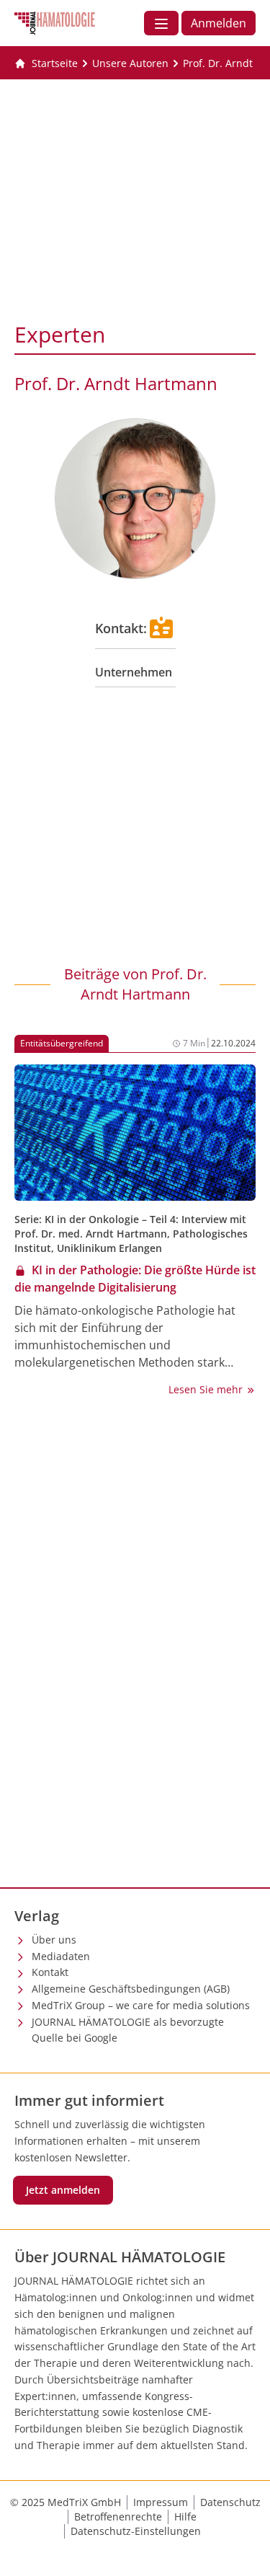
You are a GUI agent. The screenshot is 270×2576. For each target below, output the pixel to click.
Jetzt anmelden (63, 2190)
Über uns (54, 1940)
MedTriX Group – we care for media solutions (141, 2005)
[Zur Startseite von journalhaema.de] (55, 23)
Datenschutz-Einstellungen (136, 2531)
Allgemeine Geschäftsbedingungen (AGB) (131, 1989)
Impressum (161, 2502)
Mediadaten (61, 1956)
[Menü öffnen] (161, 23)
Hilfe (185, 2517)
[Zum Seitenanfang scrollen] (244, 2550)
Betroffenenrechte (118, 2517)
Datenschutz (230, 2502)
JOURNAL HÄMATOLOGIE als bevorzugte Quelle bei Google (128, 2030)
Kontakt (50, 1972)
